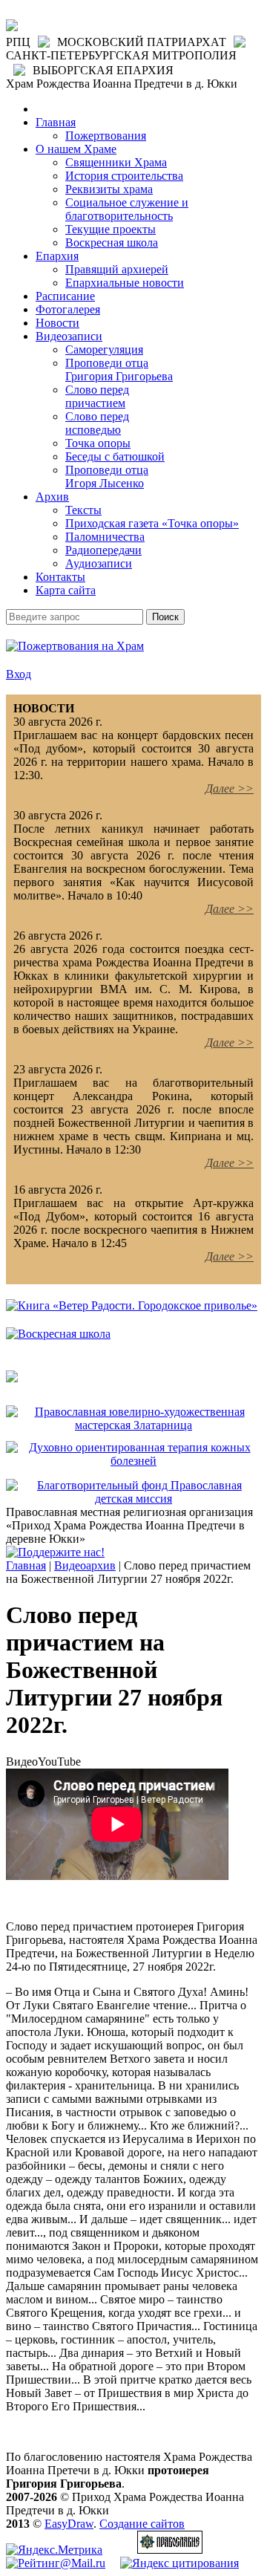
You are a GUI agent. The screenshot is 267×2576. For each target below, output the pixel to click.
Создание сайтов (142, 2524)
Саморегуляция (104, 349)
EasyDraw (69, 2524)
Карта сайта (66, 590)
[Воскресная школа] (58, 1334)
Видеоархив (85, 1565)
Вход (19, 674)
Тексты (83, 510)
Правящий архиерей (117, 269)
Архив (52, 497)
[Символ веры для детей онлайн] (12, 1378)
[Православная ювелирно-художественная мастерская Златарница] (133, 1425)
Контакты (60, 577)
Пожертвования (106, 136)
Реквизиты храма (109, 189)
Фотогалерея (68, 309)
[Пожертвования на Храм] (75, 646)
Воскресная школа (112, 243)
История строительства (124, 176)
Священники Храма (116, 162)
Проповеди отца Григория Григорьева (119, 370)
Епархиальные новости (125, 283)
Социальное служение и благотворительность (127, 209)
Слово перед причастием (97, 396)
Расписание (65, 296)
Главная (56, 122)
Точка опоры (98, 443)
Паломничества (105, 537)
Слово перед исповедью (97, 423)
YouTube (59, 1762)
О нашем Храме (76, 149)
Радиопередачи (103, 550)
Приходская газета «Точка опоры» (152, 523)
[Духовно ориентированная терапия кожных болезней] (133, 1461)
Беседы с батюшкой (115, 456)
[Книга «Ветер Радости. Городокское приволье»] (132, 1305)
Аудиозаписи (99, 563)
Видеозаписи (69, 336)
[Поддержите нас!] (55, 1552)
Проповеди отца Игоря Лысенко (107, 477)
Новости (57, 323)
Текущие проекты (111, 229)
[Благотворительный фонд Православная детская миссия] (133, 1499)
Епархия (57, 256)
